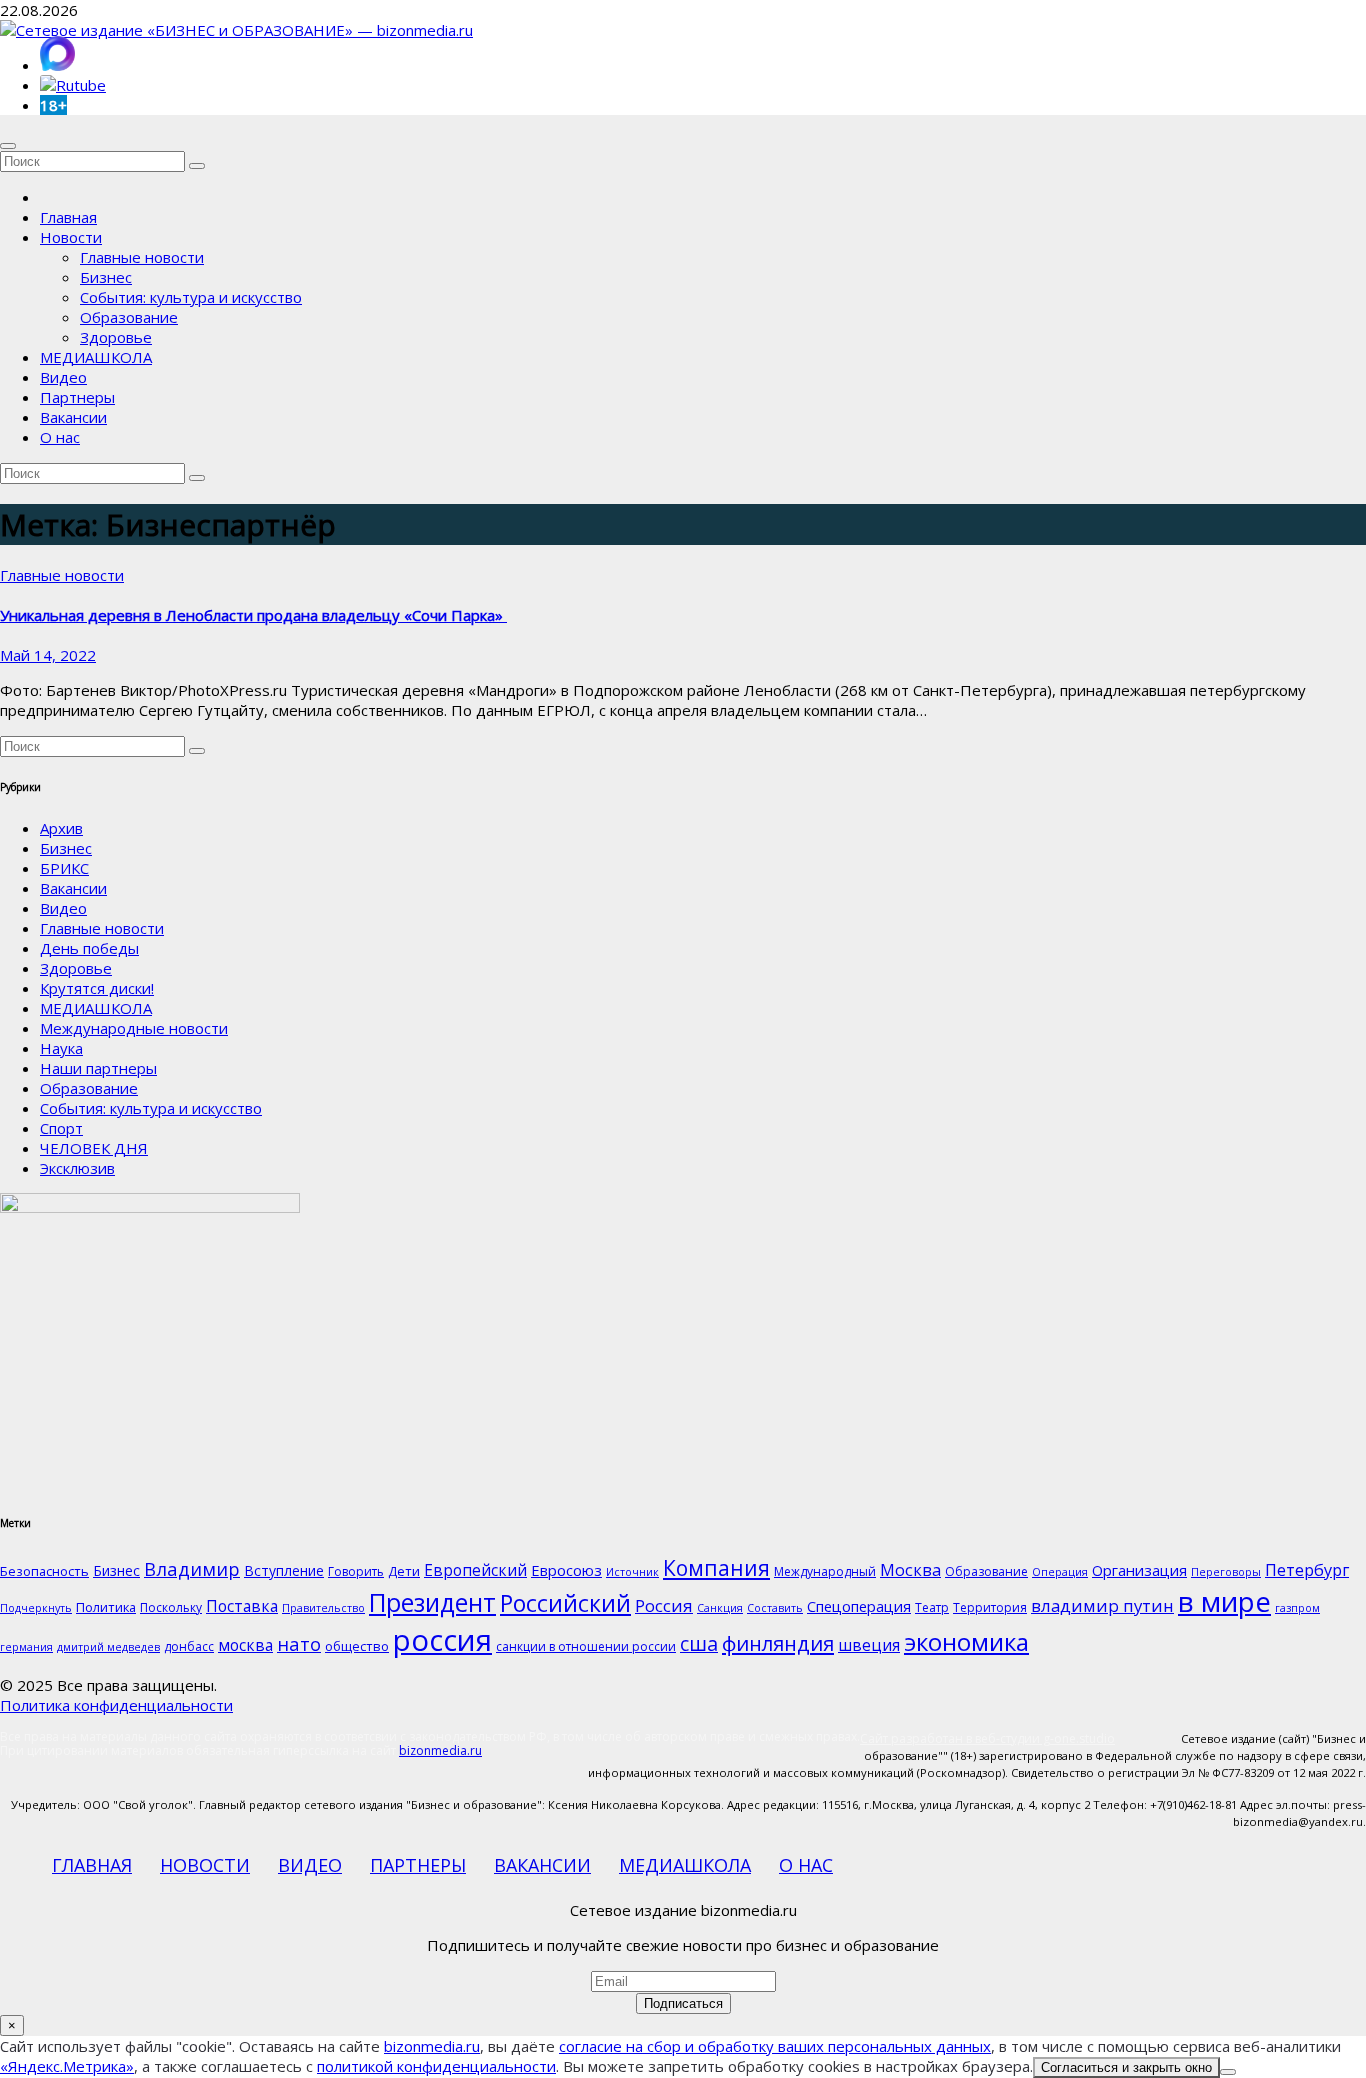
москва (245, 1645)
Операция (1060, 1572)
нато (299, 1643)
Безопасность (44, 1571)
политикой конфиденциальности (436, 2066)
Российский (565, 1603)
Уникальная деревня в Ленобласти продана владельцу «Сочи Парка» (253, 615)
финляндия (778, 1643)
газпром (1297, 1608)
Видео (63, 377)
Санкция (720, 1608)
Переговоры (1226, 1572)
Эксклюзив (77, 1168)
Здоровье (116, 337)
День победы (89, 948)
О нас (60, 437)
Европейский (475, 1570)
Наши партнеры (98, 1068)
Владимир (192, 1568)
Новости (71, 237)
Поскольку (171, 1607)
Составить (775, 1608)
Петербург (1307, 1569)
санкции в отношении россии (586, 1646)
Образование (129, 317)
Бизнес (106, 277)
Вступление (284, 1570)
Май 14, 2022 (48, 655)
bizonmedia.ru (440, 1750)
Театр (932, 1607)
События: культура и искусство (191, 297)
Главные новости (142, 257)
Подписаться (683, 2003)
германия (26, 1647)
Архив (61, 828)
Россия (664, 1605)
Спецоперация (859, 1606)
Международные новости (134, 1028)
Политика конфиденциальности (116, 1705)
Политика (106, 1607)
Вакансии (73, 417)
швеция (869, 1645)
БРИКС (64, 868)
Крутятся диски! (97, 988)
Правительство (323, 1608)
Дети (404, 1571)
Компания (716, 1568)
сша (699, 1643)
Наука (61, 1048)
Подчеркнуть (36, 1608)
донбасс (189, 1646)
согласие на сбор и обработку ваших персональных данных (775, 2046)
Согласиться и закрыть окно (1126, 2067)
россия (442, 1640)
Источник (632, 1572)
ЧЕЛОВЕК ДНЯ (94, 1148)
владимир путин (1102, 1605)
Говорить (356, 1571)
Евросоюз (566, 1570)
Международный (825, 1571)
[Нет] (1228, 2072)
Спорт (61, 1128)
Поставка (242, 1606)
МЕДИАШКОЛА (96, 357)
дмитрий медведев (108, 1647)
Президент (432, 1602)
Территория (990, 1607)
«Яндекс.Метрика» (67, 2066)
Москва (910, 1569)
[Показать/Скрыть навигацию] (8, 146)
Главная (68, 217)
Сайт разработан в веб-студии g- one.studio (987, 1738)
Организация (1139, 1570)
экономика (966, 1641)
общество (357, 1646)
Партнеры (77, 397)
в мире (1224, 1601)
